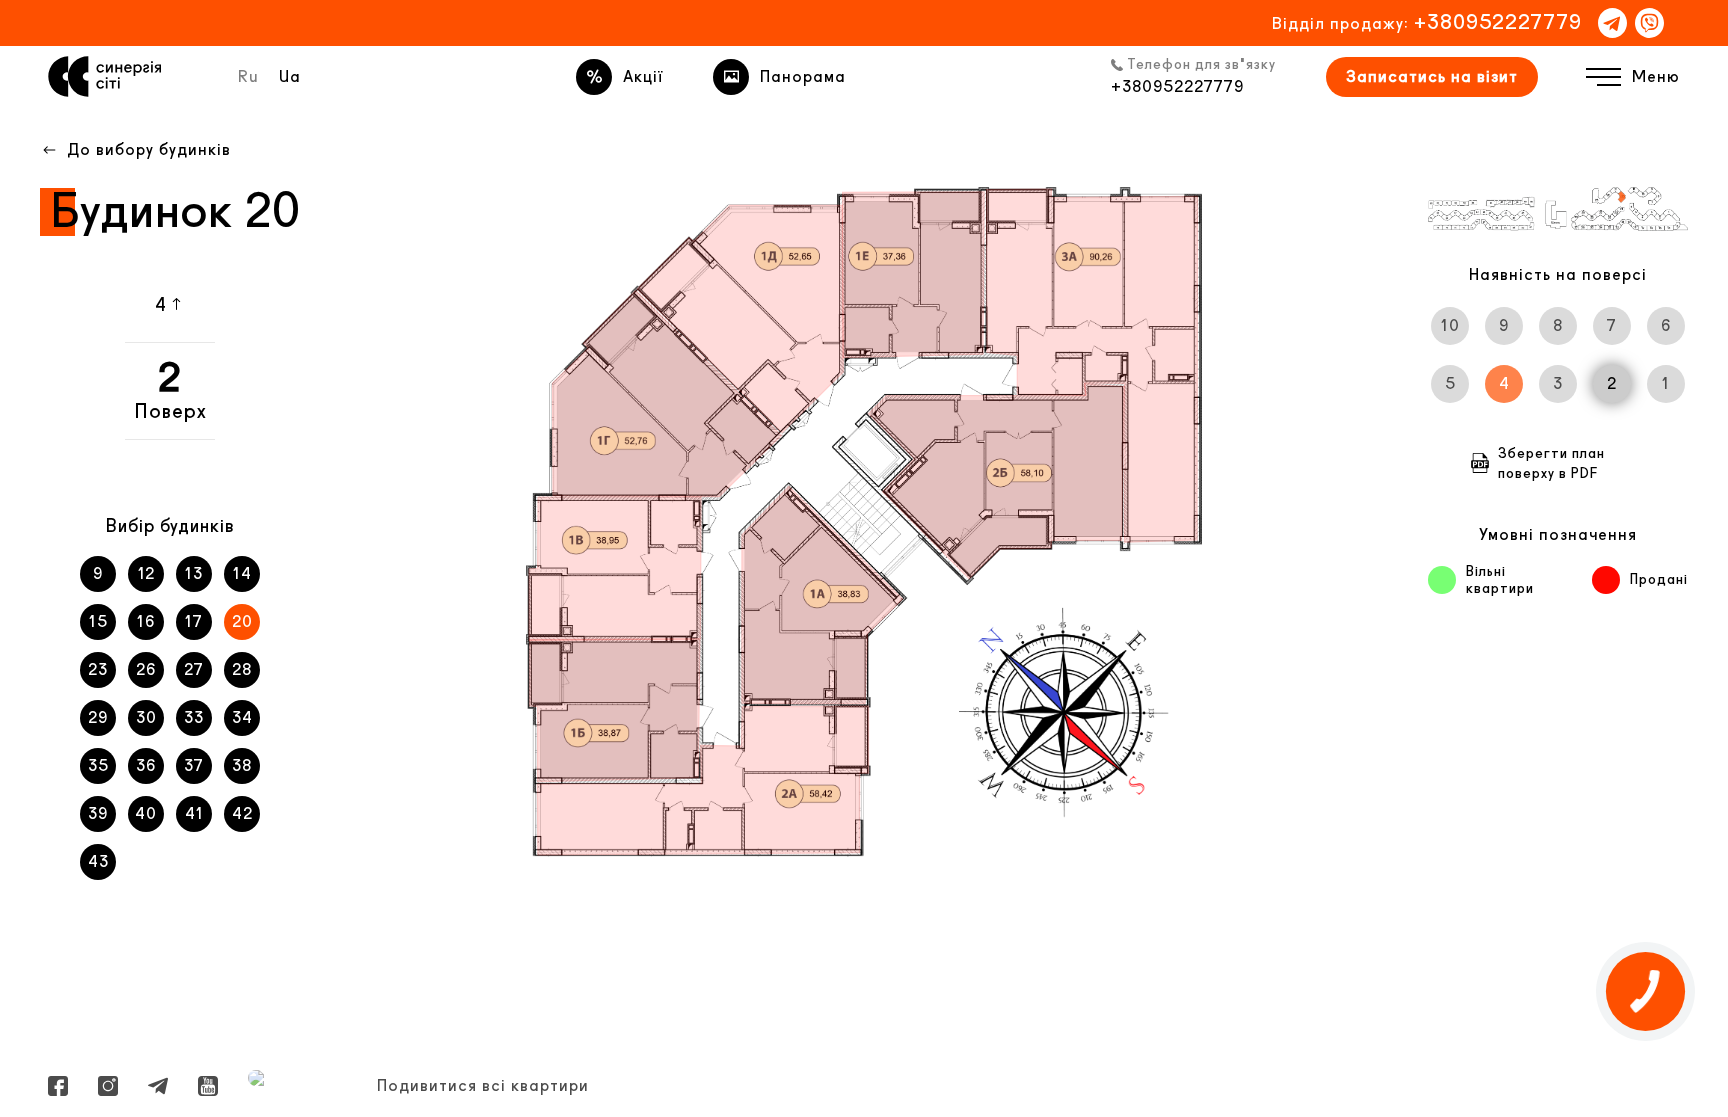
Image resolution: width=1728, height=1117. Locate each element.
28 (242, 669)
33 (194, 717)
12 (146, 573)
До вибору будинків (149, 149)
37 (194, 765)
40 (146, 813)
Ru (248, 76)
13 (194, 573)
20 (242, 621)
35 (98, 765)
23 (98, 669)
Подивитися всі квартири (483, 1085)
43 (98, 861)
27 (194, 669)
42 (242, 813)
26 (146, 669)
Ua (290, 76)
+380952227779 (1498, 21)
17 (194, 621)
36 (146, 765)
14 (242, 573)
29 (98, 717)
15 (98, 621)
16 (146, 621)
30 (146, 717)
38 (242, 765)
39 (98, 813)
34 (242, 717)
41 (194, 813)
